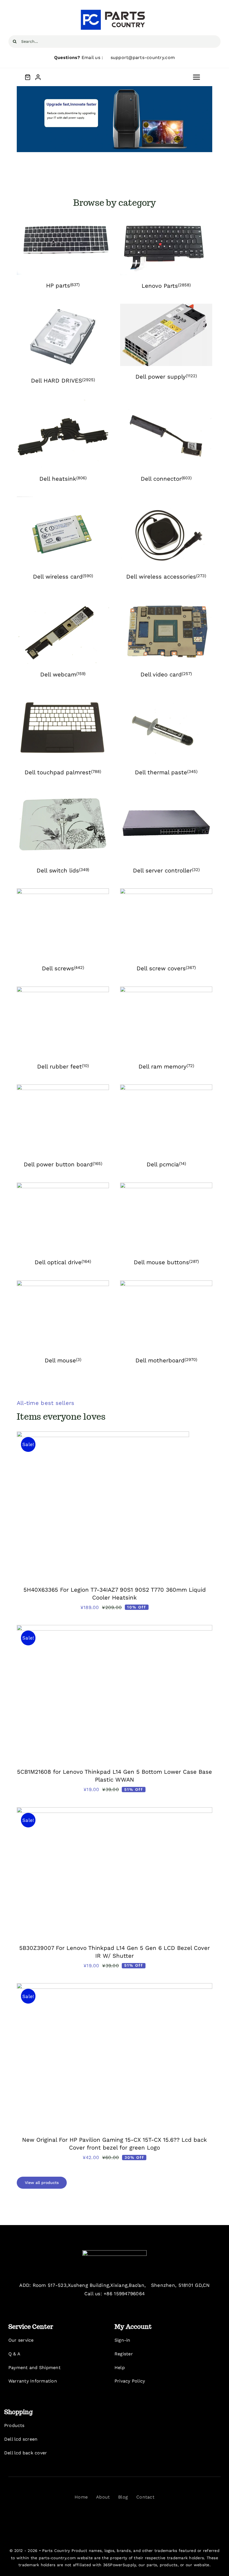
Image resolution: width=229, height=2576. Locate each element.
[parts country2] (115, 2252)
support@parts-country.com (143, 57)
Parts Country (56, 2551)
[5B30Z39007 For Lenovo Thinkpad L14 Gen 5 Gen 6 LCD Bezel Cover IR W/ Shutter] (115, 1811)
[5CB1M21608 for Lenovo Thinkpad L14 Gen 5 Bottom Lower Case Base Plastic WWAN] (115, 1629)
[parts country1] (115, 11)
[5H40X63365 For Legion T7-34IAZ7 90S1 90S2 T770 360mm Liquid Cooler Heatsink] (103, 1436)
